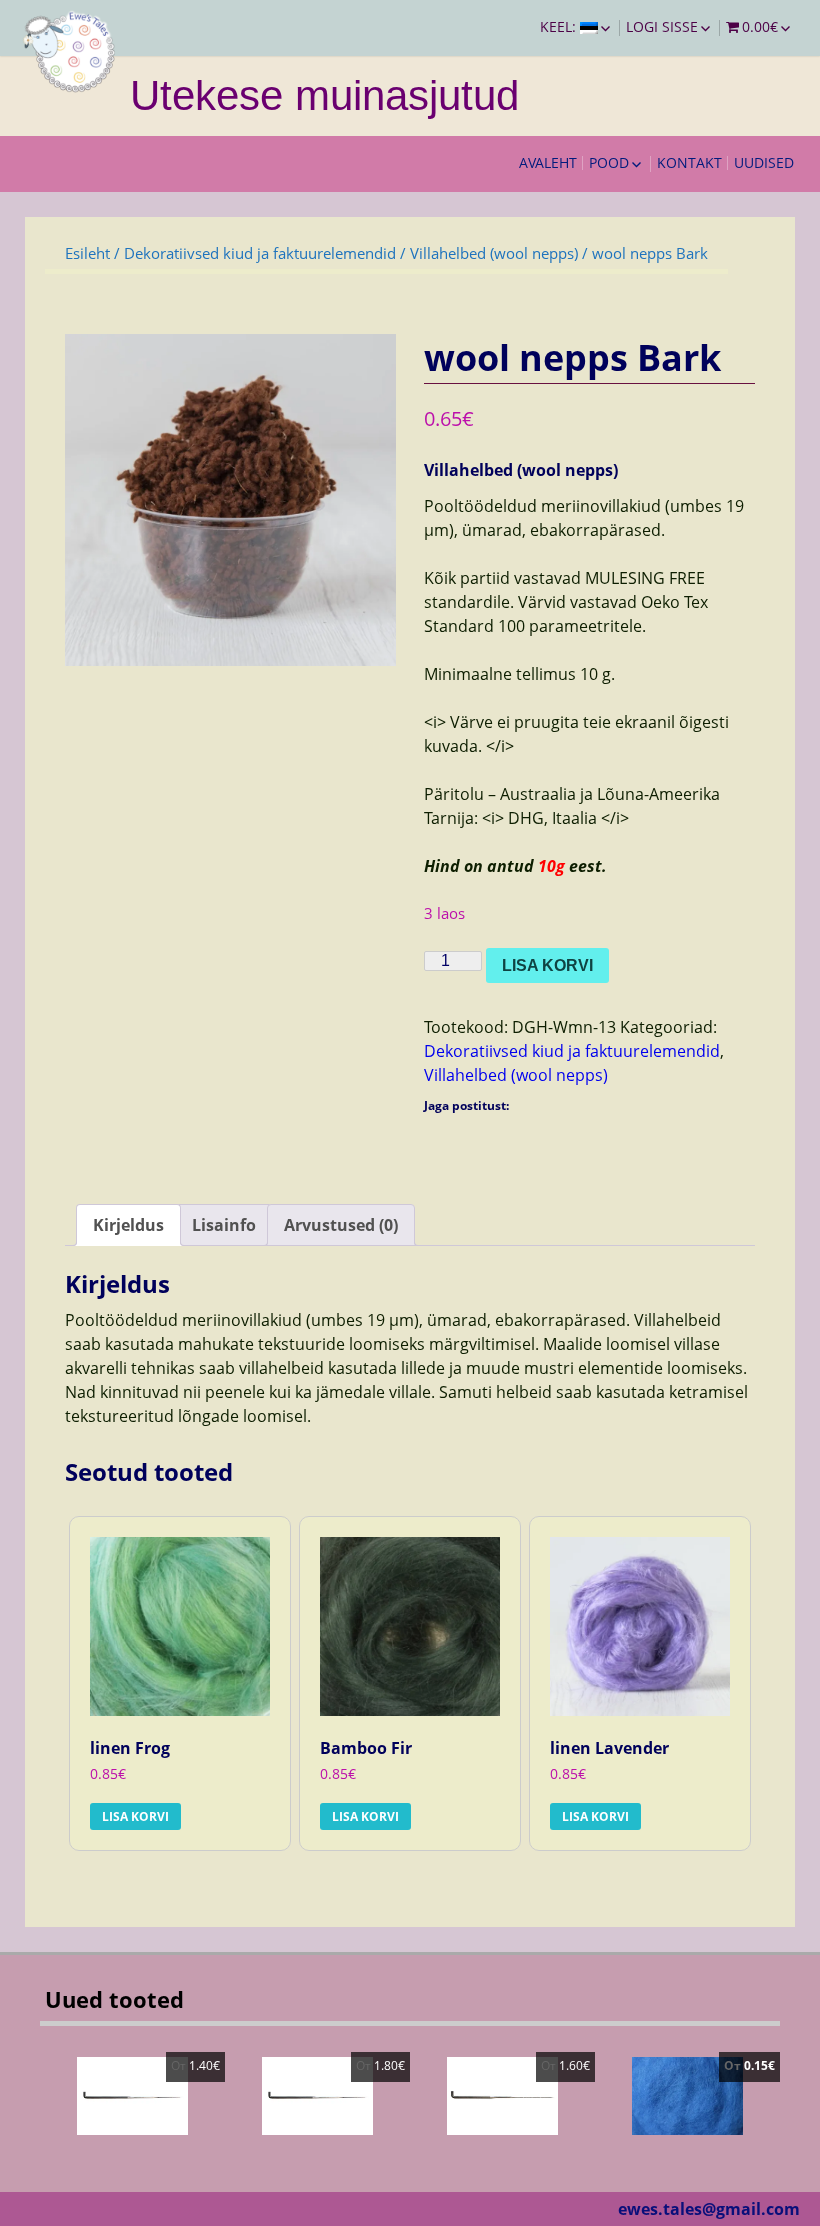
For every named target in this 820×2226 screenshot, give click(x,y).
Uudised (764, 162)
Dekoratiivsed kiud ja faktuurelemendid (260, 253)
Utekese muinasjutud (324, 95)
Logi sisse (662, 26)
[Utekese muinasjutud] (70, 50)
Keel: (560, 26)
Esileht (87, 253)
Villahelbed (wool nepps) (494, 253)
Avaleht (548, 162)
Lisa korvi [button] (135, 1816)
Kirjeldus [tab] (128, 1225)
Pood (609, 162)
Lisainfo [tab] (224, 1225)
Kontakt (689, 162)
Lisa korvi (547, 965)
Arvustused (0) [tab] (341, 1225)
